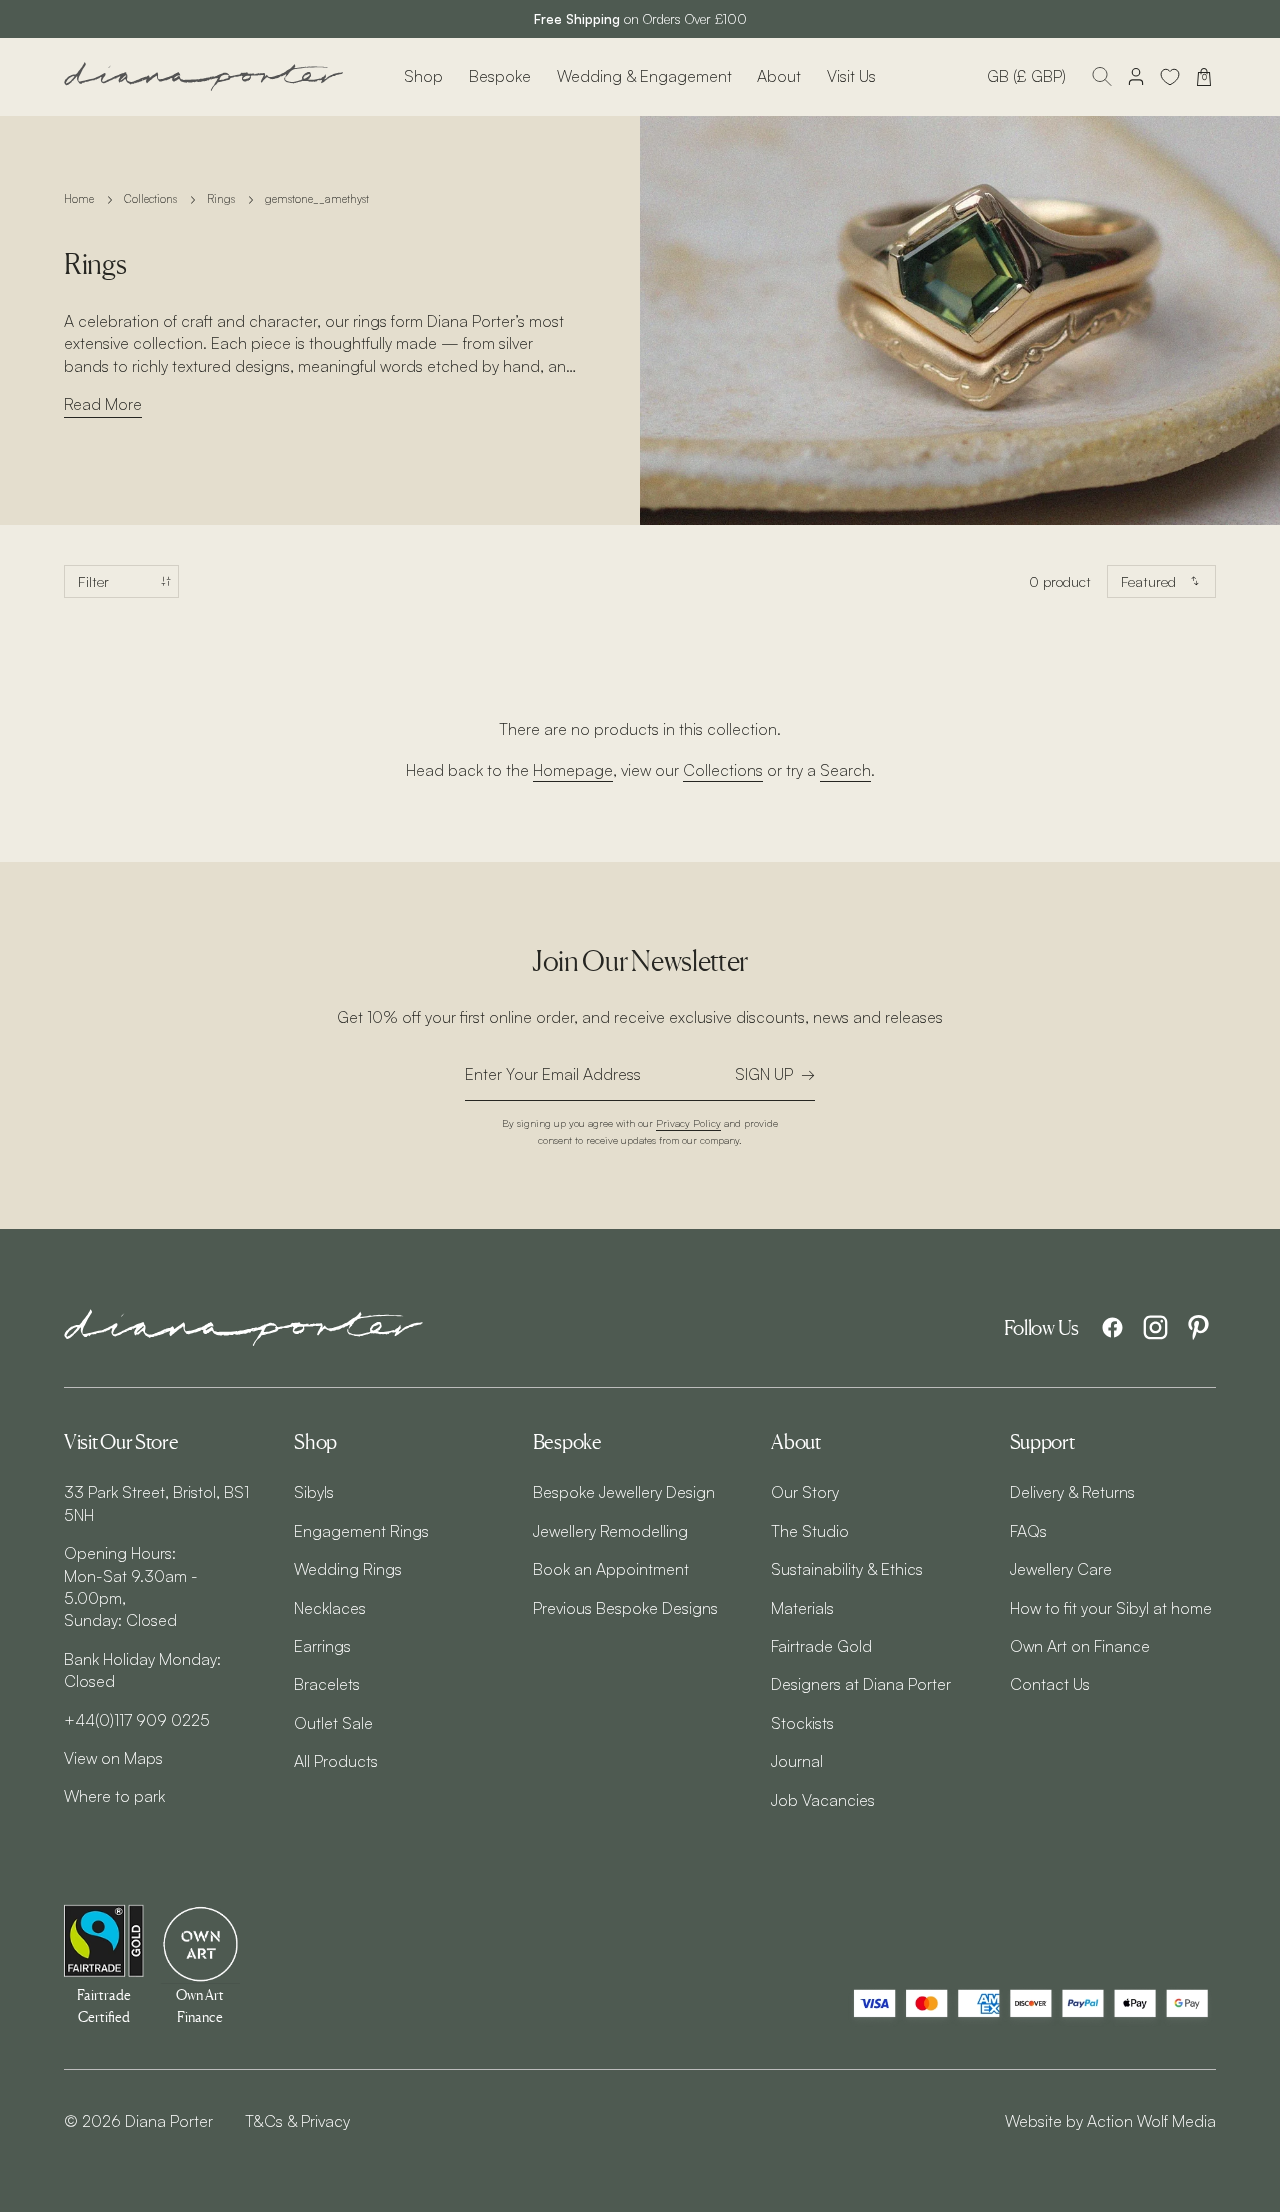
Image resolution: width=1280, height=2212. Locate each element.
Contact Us (1050, 1684)
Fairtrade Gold (821, 1646)
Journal (797, 1761)
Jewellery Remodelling (610, 1531)
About (779, 76)
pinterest (1198, 1327)
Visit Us (851, 76)
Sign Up (764, 1074)
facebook (1112, 1327)
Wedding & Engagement (644, 76)
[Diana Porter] (204, 76)
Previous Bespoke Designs (625, 1608)
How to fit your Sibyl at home (1111, 1608)
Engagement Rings (361, 1531)
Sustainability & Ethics (847, 1569)
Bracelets (327, 1684)
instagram (1155, 1327)
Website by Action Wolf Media (1110, 2121)
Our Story (805, 1492)
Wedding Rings (348, 1569)
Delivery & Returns (1072, 1492)
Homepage (573, 770)
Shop (423, 76)
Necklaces (330, 1608)
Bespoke (500, 76)
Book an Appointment (611, 1569)
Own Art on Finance (1080, 1646)
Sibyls (314, 1492)
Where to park (114, 1796)
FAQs (1028, 1531)
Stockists (802, 1723)
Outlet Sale (333, 1723)
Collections (150, 199)
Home (79, 199)
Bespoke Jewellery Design (624, 1492)
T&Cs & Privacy (297, 2121)
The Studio (810, 1531)
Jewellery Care (1061, 1569)
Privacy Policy (688, 1122)
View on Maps (113, 1758)
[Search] (1102, 77)
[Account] (1136, 77)
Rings (221, 199)
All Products (336, 1761)
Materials (802, 1608)
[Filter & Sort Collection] (121, 581)
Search (845, 770)
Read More (103, 404)
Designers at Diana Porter (861, 1684)
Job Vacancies (823, 1800)
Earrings (322, 1646)
